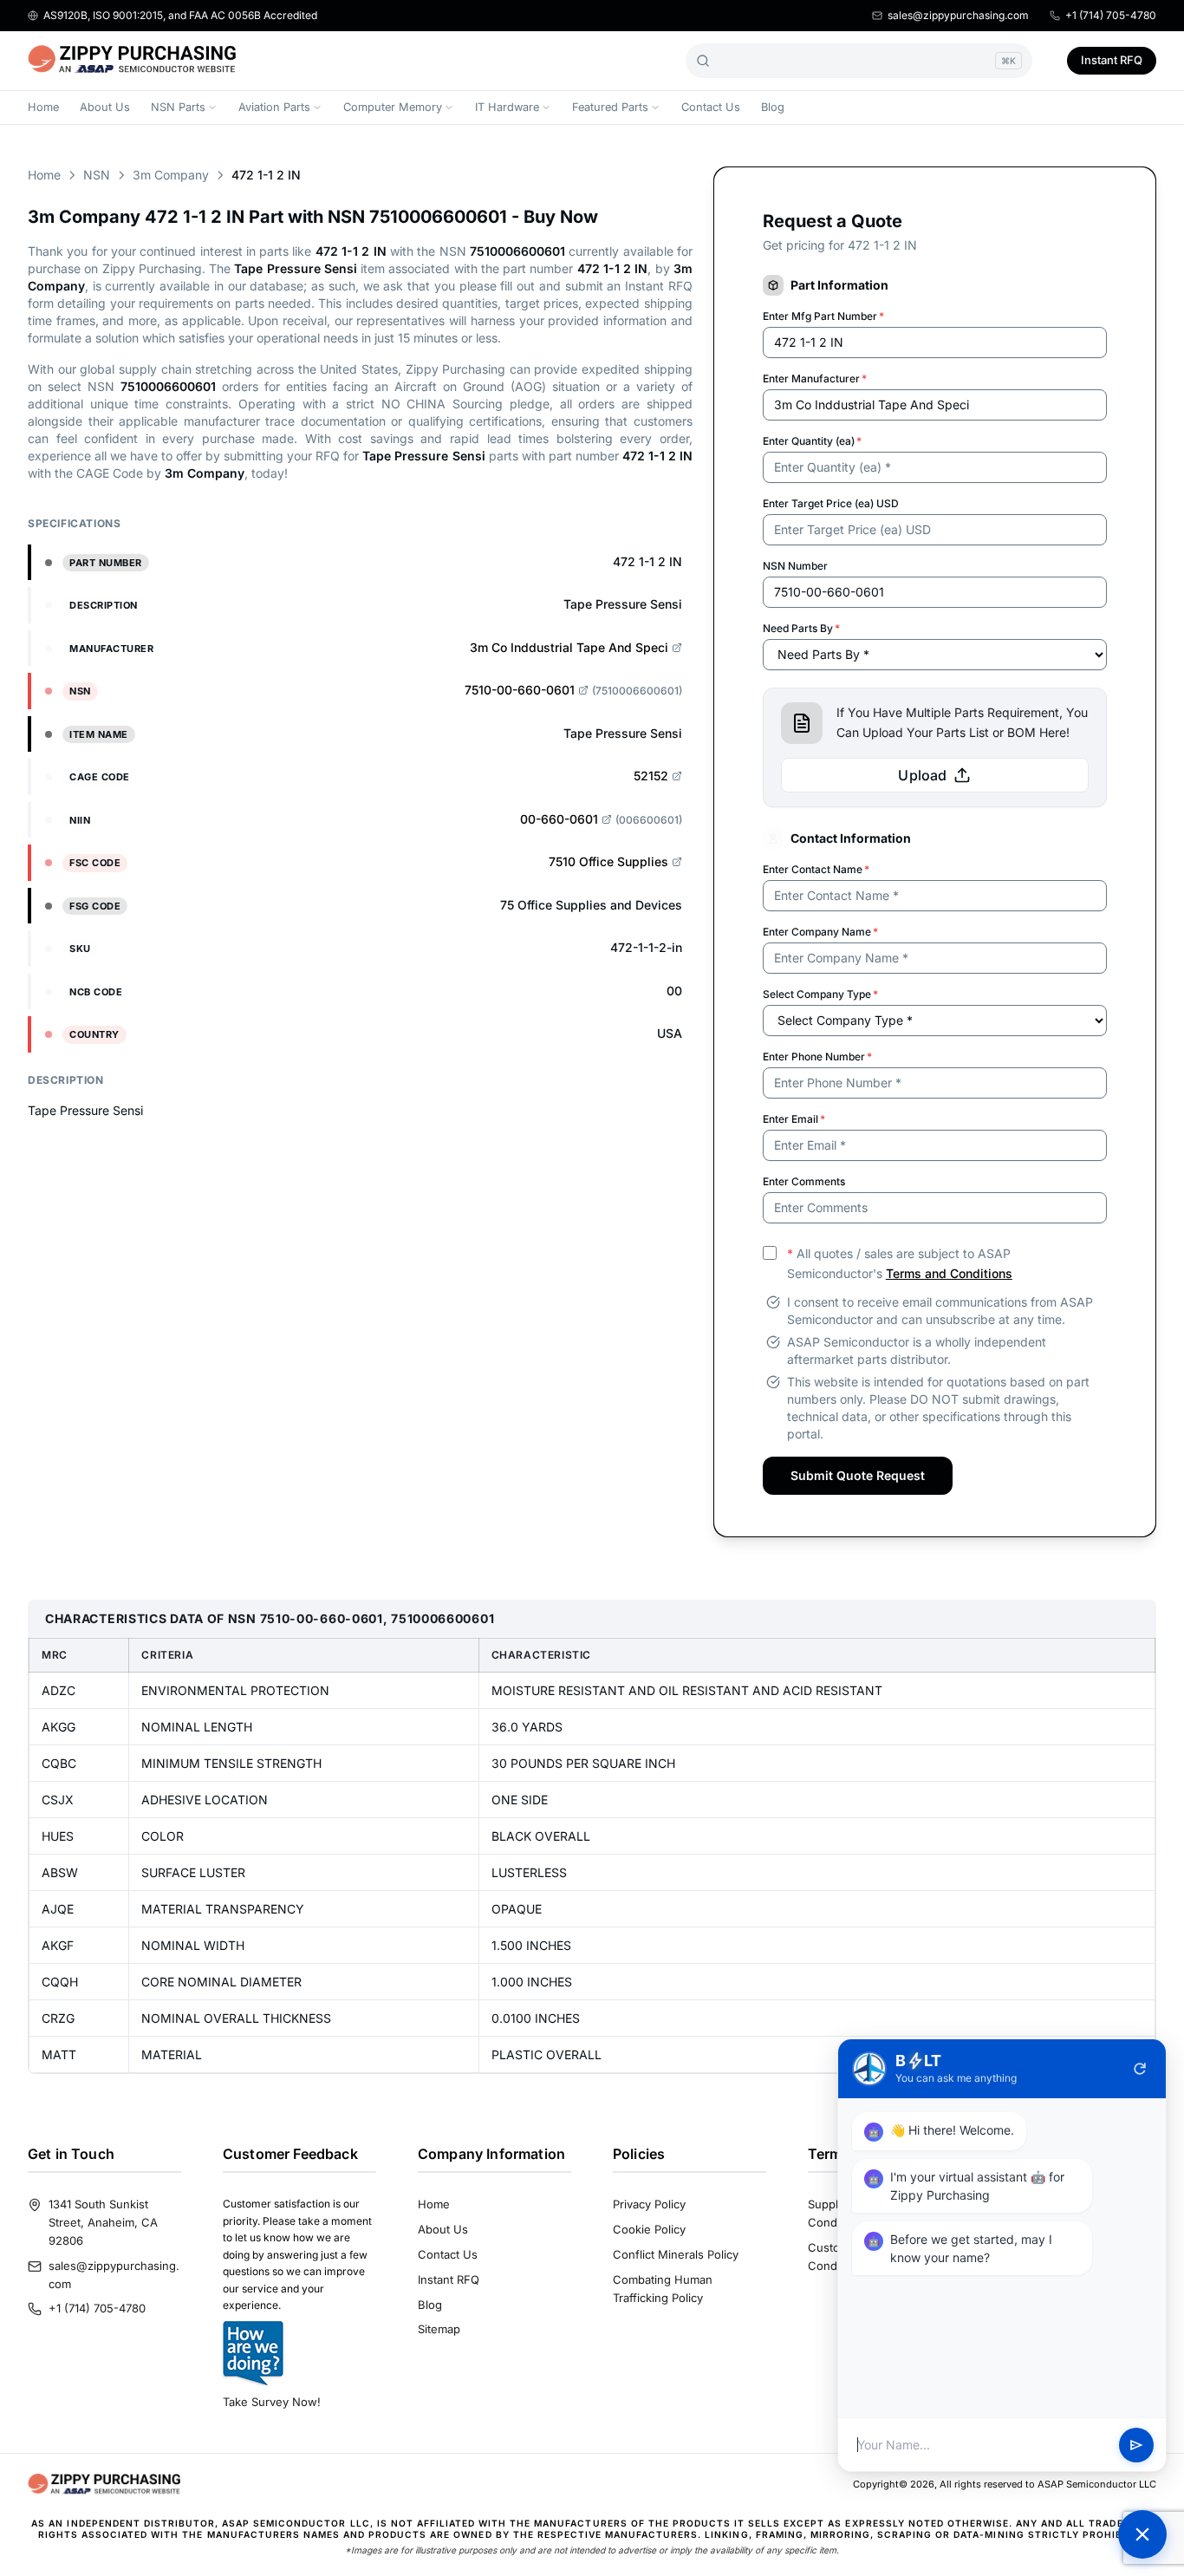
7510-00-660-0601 (520, 690)
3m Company (171, 175)
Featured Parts (610, 107)
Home (43, 107)
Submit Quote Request (858, 1475)
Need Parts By (801, 628)
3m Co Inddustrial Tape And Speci (569, 647)
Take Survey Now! (272, 2402)
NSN (97, 175)
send (1136, 2445)
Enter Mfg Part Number (823, 316)
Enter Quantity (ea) (812, 441)
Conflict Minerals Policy (676, 2254)
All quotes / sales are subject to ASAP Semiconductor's (900, 1263)
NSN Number (795, 566)
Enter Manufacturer (815, 378)
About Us (105, 107)
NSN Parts (178, 107)
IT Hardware (507, 107)
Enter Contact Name (816, 869)
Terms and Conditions (949, 1273)
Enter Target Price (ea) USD (831, 503)
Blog (773, 107)
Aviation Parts (274, 107)
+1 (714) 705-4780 (1111, 15)
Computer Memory (393, 107)
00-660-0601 (559, 819)
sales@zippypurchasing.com (958, 15)
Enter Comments (804, 1181)
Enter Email (794, 1119)
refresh (1140, 2069)
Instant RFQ (1112, 60)
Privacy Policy (649, 2204)
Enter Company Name (820, 932)
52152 (651, 776)
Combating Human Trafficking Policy (663, 2289)
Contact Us (711, 107)
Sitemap (439, 2329)
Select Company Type (820, 994)
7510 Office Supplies (608, 861)
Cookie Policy (649, 2229)
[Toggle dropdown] (212, 108)
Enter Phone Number (817, 1056)
